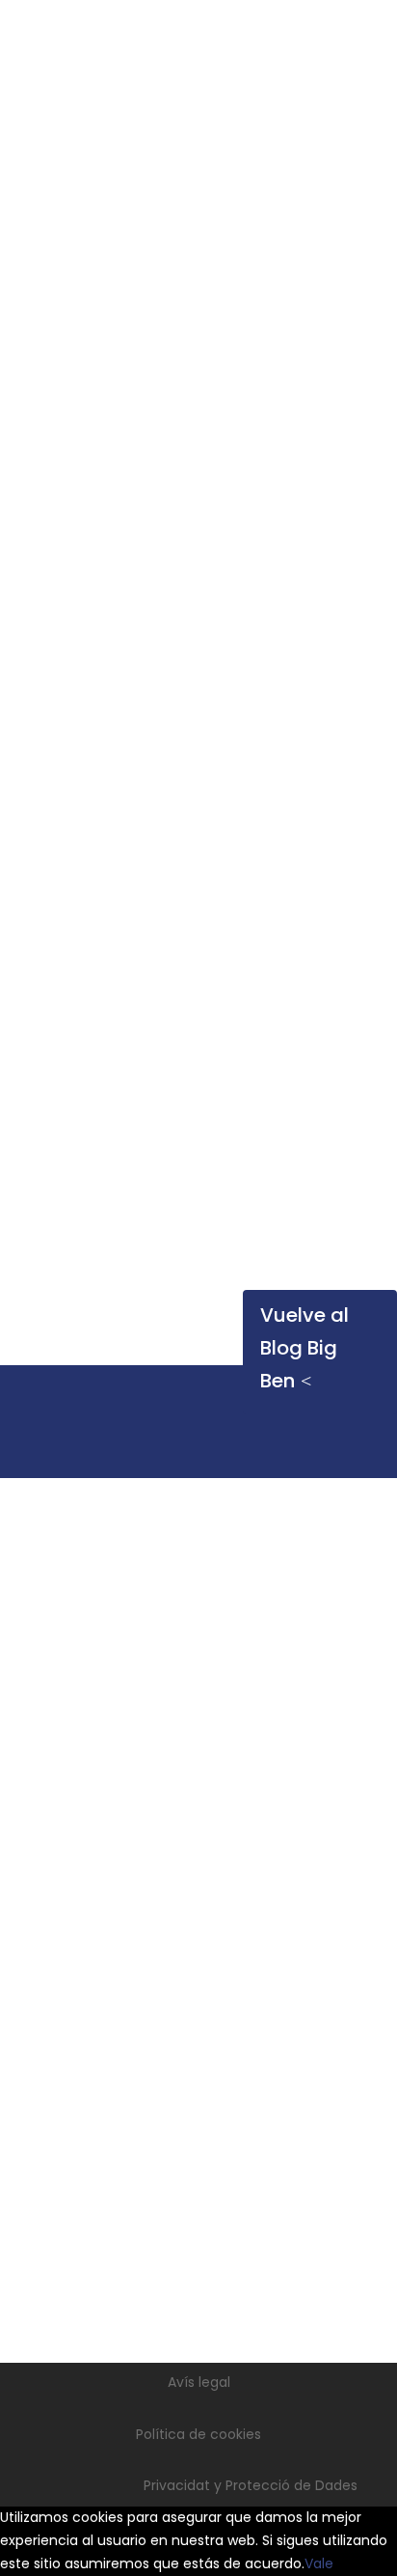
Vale (319, 2563)
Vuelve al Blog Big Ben (304, 1348)
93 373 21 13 (217, 1864)
